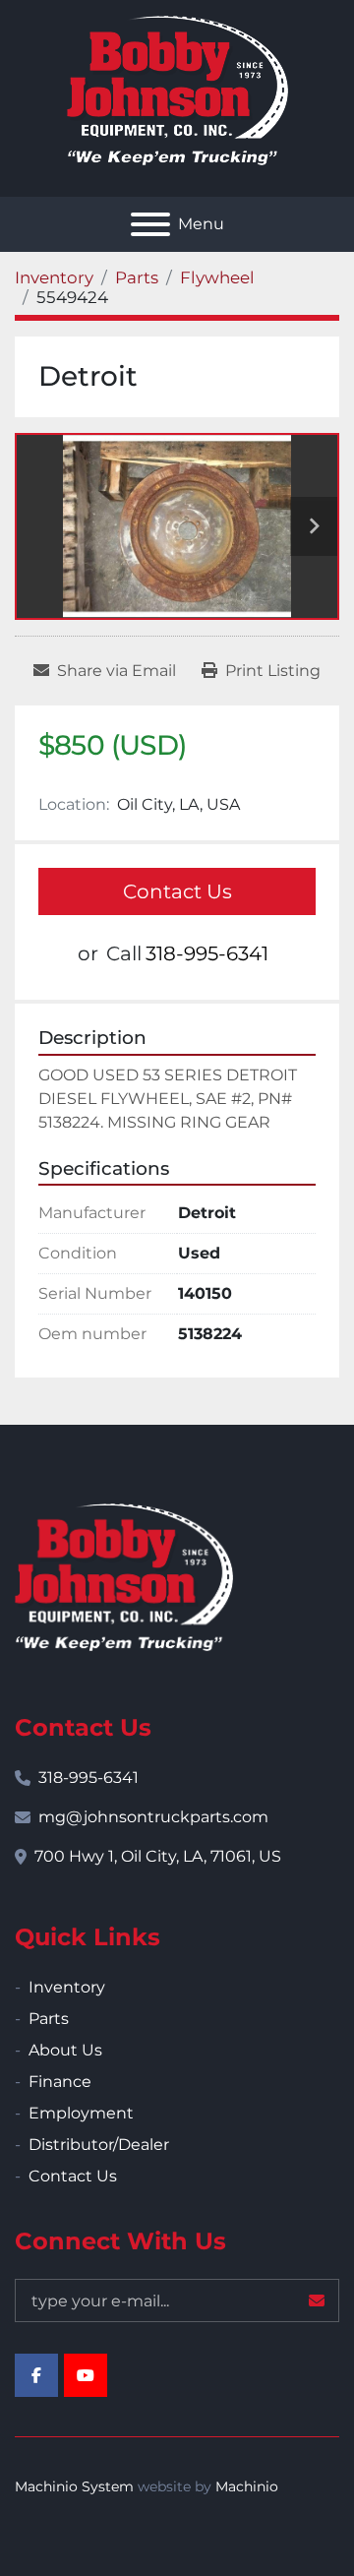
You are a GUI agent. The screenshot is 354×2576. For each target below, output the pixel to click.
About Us (65, 2050)
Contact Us (177, 891)
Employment (81, 2113)
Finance (60, 2082)
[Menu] (150, 224)
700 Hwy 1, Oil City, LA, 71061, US (158, 1856)
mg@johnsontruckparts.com (153, 1817)
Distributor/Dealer (99, 2145)
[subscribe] (317, 2300)
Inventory (67, 1987)
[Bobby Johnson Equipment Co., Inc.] (124, 1576)
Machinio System (74, 2486)
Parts (49, 2019)
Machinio (247, 2486)
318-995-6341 (207, 953)
